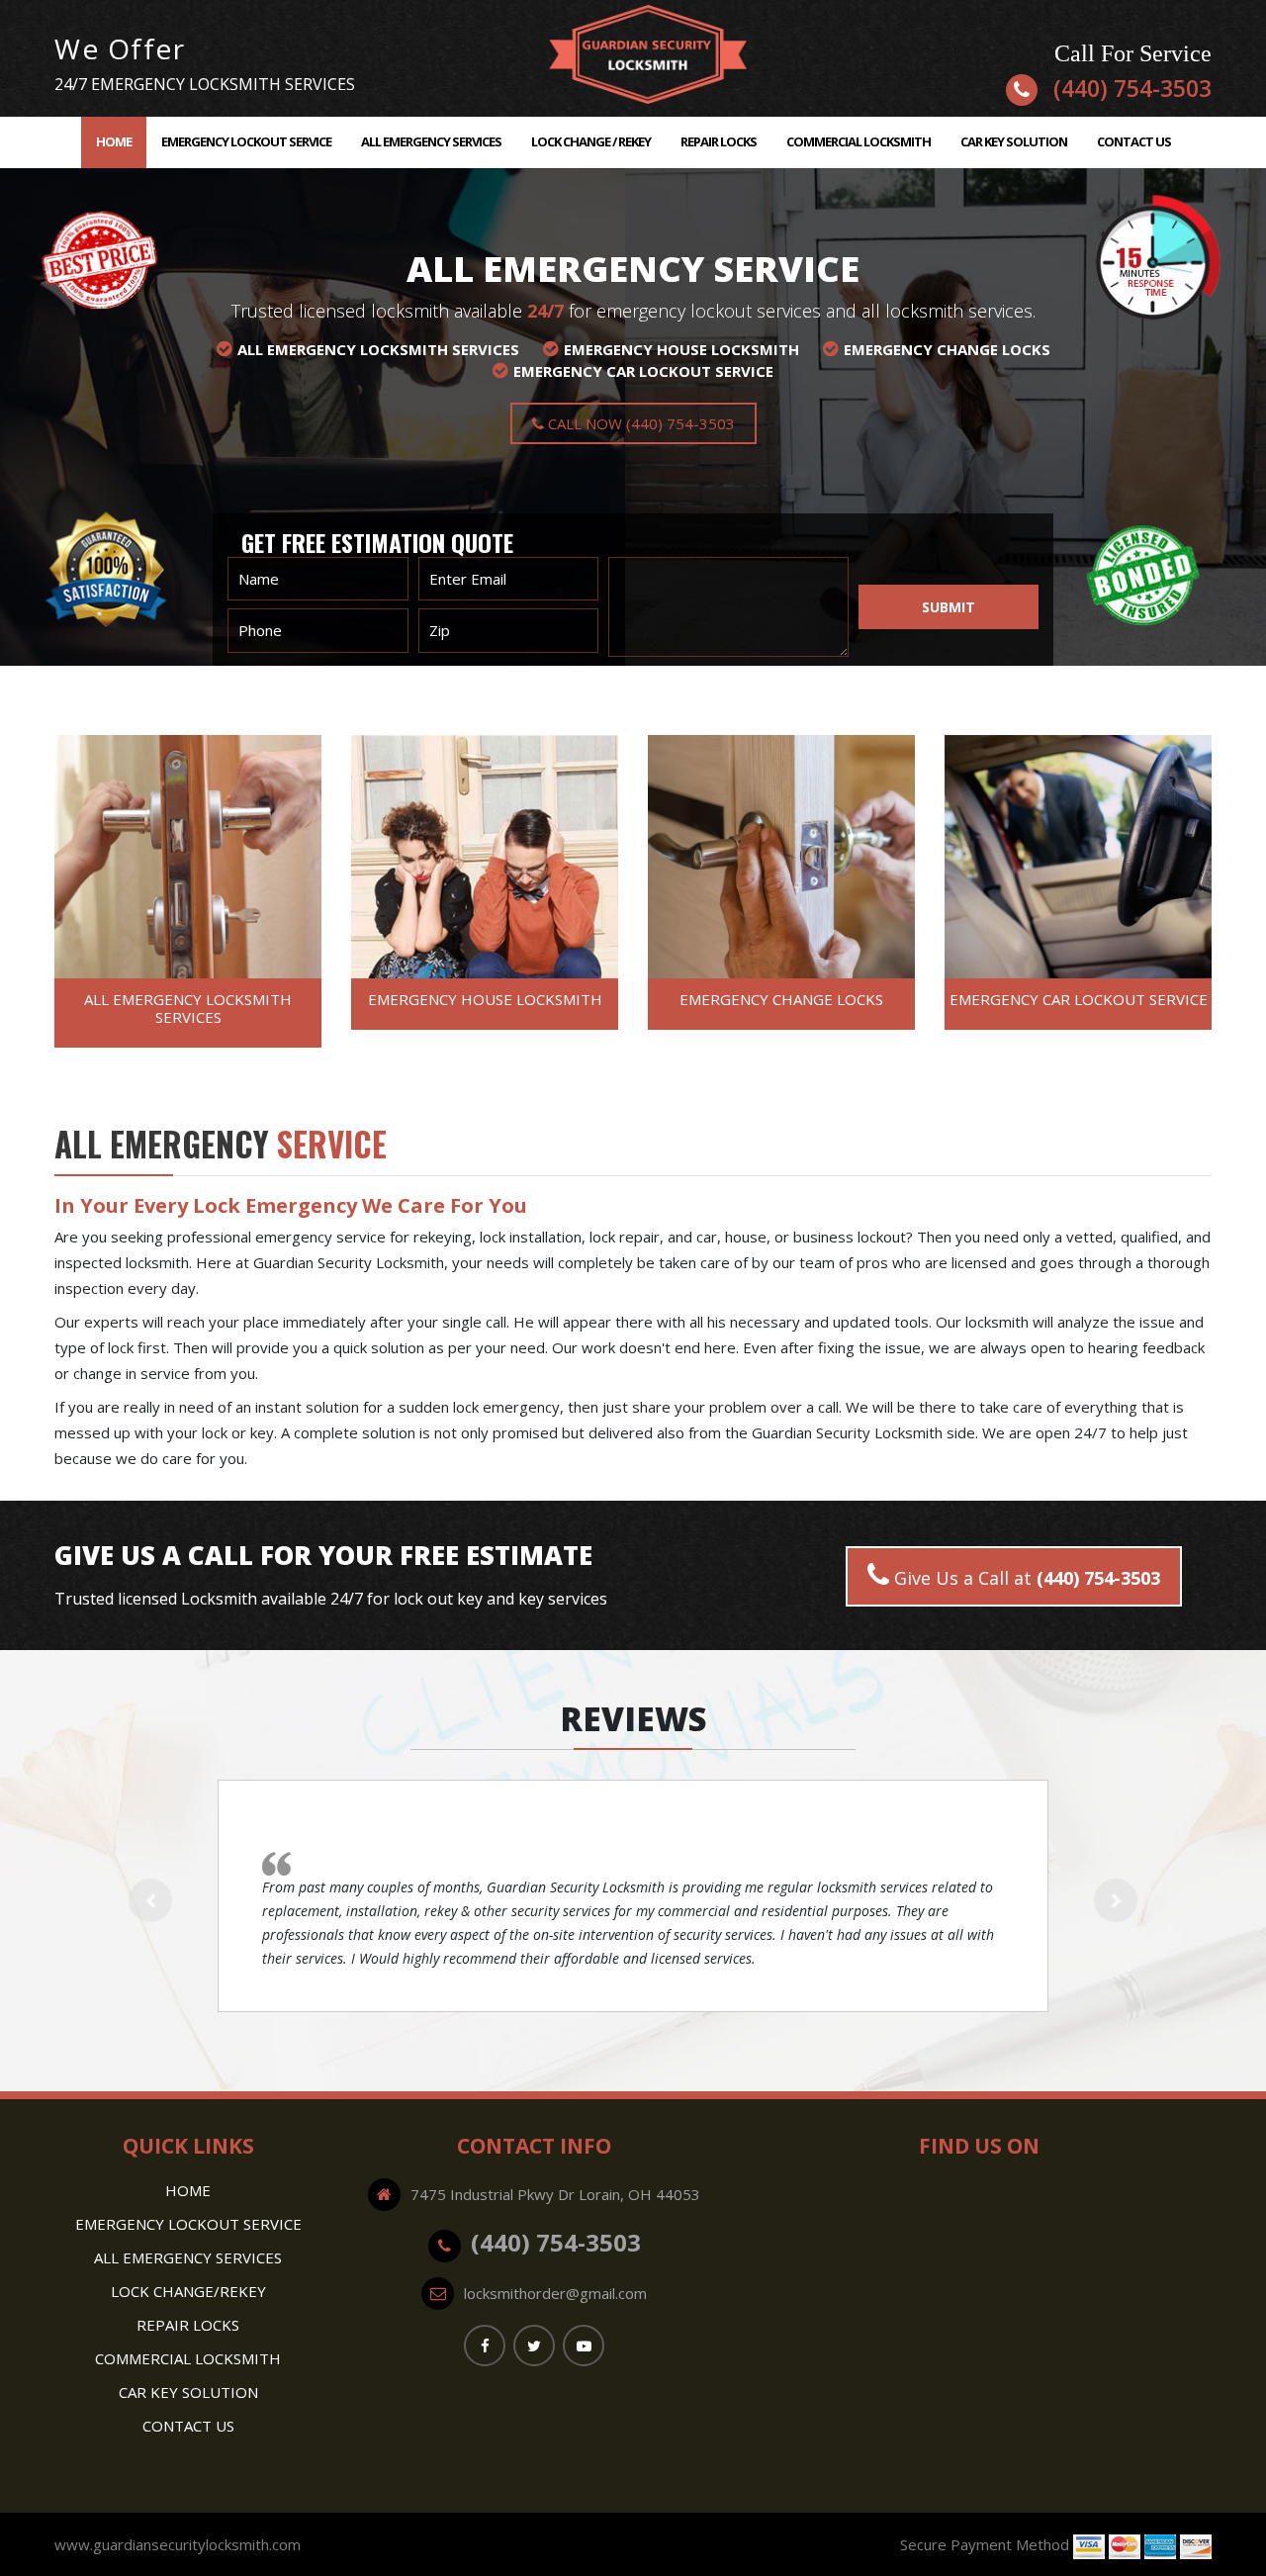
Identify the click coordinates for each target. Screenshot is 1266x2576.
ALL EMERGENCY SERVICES (431, 141)
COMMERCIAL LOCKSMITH (859, 141)
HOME (121, 141)
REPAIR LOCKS (719, 141)
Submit (949, 607)
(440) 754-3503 (1132, 88)
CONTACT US (1134, 141)
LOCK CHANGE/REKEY (188, 2291)
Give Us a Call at (1025, 1578)
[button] (150, 1900)
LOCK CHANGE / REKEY (591, 141)
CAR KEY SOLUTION (1014, 141)
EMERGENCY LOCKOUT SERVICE (246, 141)
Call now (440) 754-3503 (639, 423)
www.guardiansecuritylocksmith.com (178, 2544)
